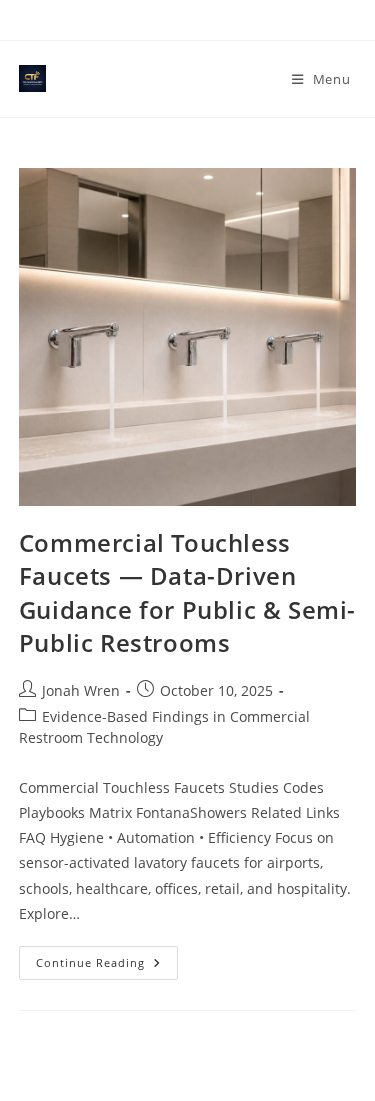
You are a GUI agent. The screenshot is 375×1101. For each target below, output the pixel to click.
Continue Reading (107, 966)
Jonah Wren (81, 690)
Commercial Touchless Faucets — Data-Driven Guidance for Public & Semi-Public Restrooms (187, 593)
